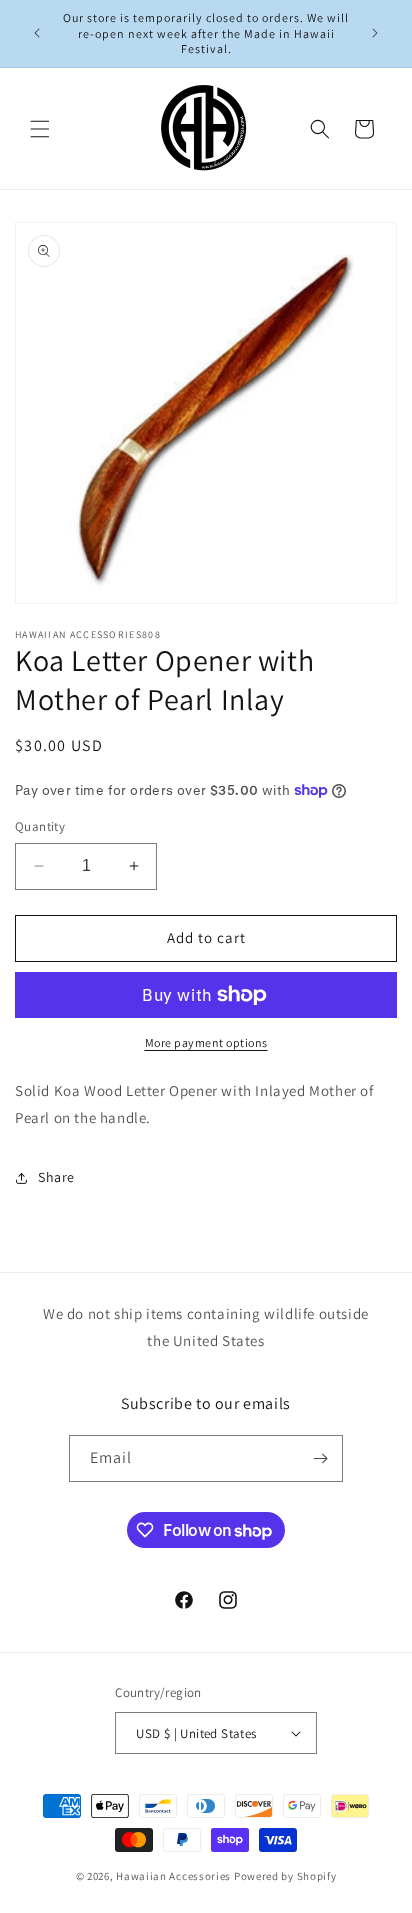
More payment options (206, 1042)
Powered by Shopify (285, 1876)
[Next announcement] (375, 33)
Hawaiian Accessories (173, 1876)
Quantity (40, 826)
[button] (40, 129)
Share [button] (56, 1177)
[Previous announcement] (37, 33)
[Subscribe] (320, 1458)
